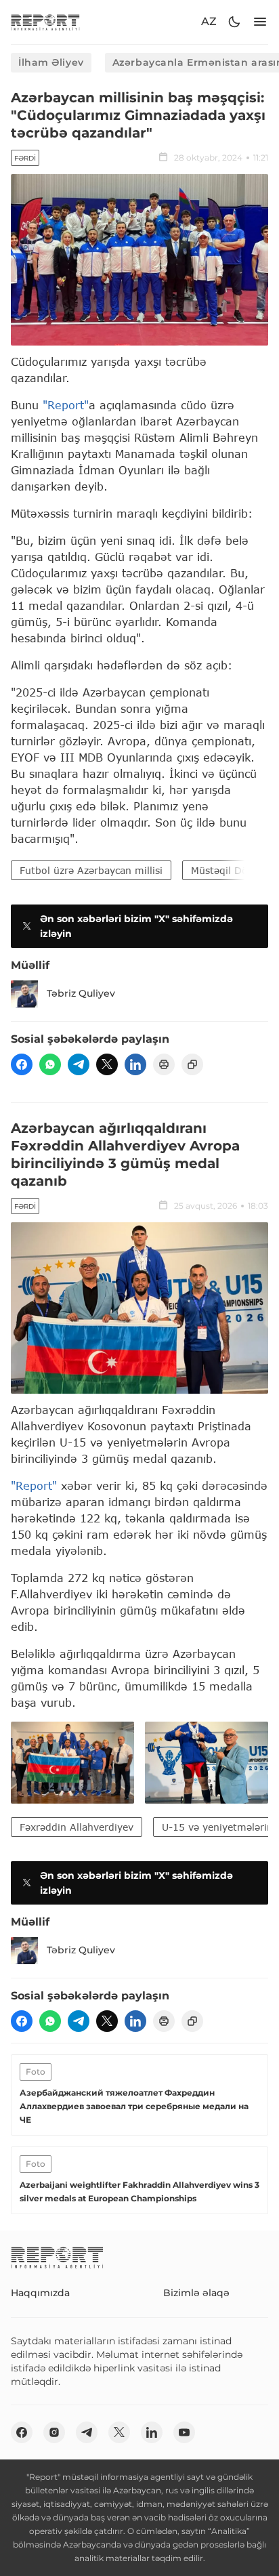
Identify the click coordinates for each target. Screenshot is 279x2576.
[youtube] (184, 2432)
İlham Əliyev (51, 62)
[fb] (22, 1064)
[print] (164, 1064)
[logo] (45, 22)
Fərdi (25, 158)
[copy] (192, 1064)
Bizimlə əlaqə (196, 2293)
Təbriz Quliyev (81, 993)
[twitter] (107, 1064)
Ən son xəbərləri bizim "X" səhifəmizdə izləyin (136, 926)
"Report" (66, 405)
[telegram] (79, 1064)
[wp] (50, 1064)
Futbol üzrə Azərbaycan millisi (91, 870)
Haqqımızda (40, 2293)
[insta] (54, 2432)
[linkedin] (135, 1064)
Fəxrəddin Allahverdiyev (77, 1827)
